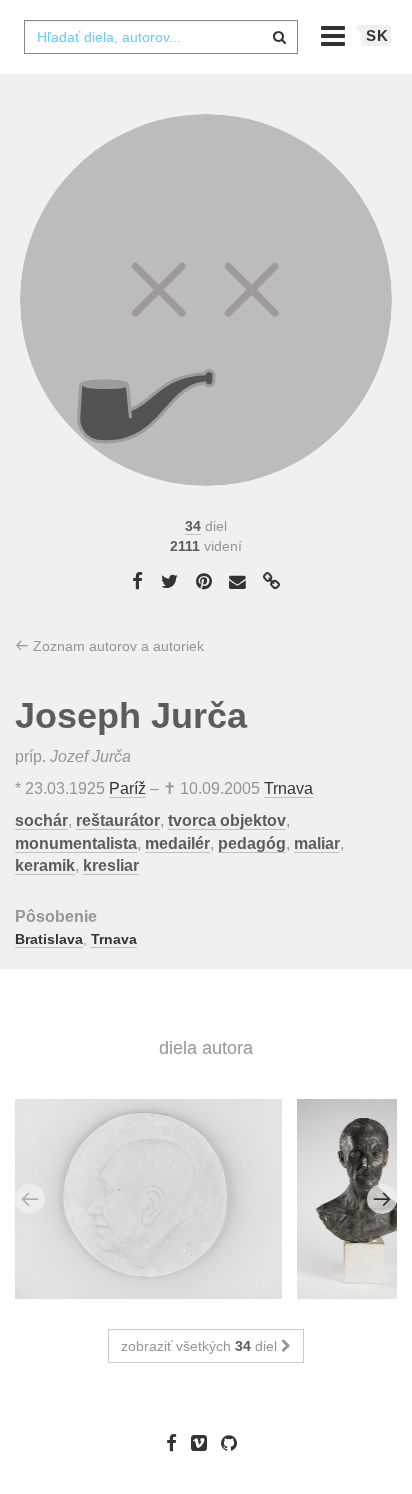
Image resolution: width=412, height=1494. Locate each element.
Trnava (288, 788)
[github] (234, 1443)
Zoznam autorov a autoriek (116, 646)
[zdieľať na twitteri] (169, 581)
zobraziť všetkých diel (201, 1346)
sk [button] (377, 35)
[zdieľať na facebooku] (137, 581)
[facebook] (176, 1443)
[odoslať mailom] (238, 582)
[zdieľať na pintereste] (204, 581)
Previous (30, 1199)
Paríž (127, 788)
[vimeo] (204, 1443)
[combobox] (161, 37)
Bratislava (49, 939)
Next (382, 1199)
